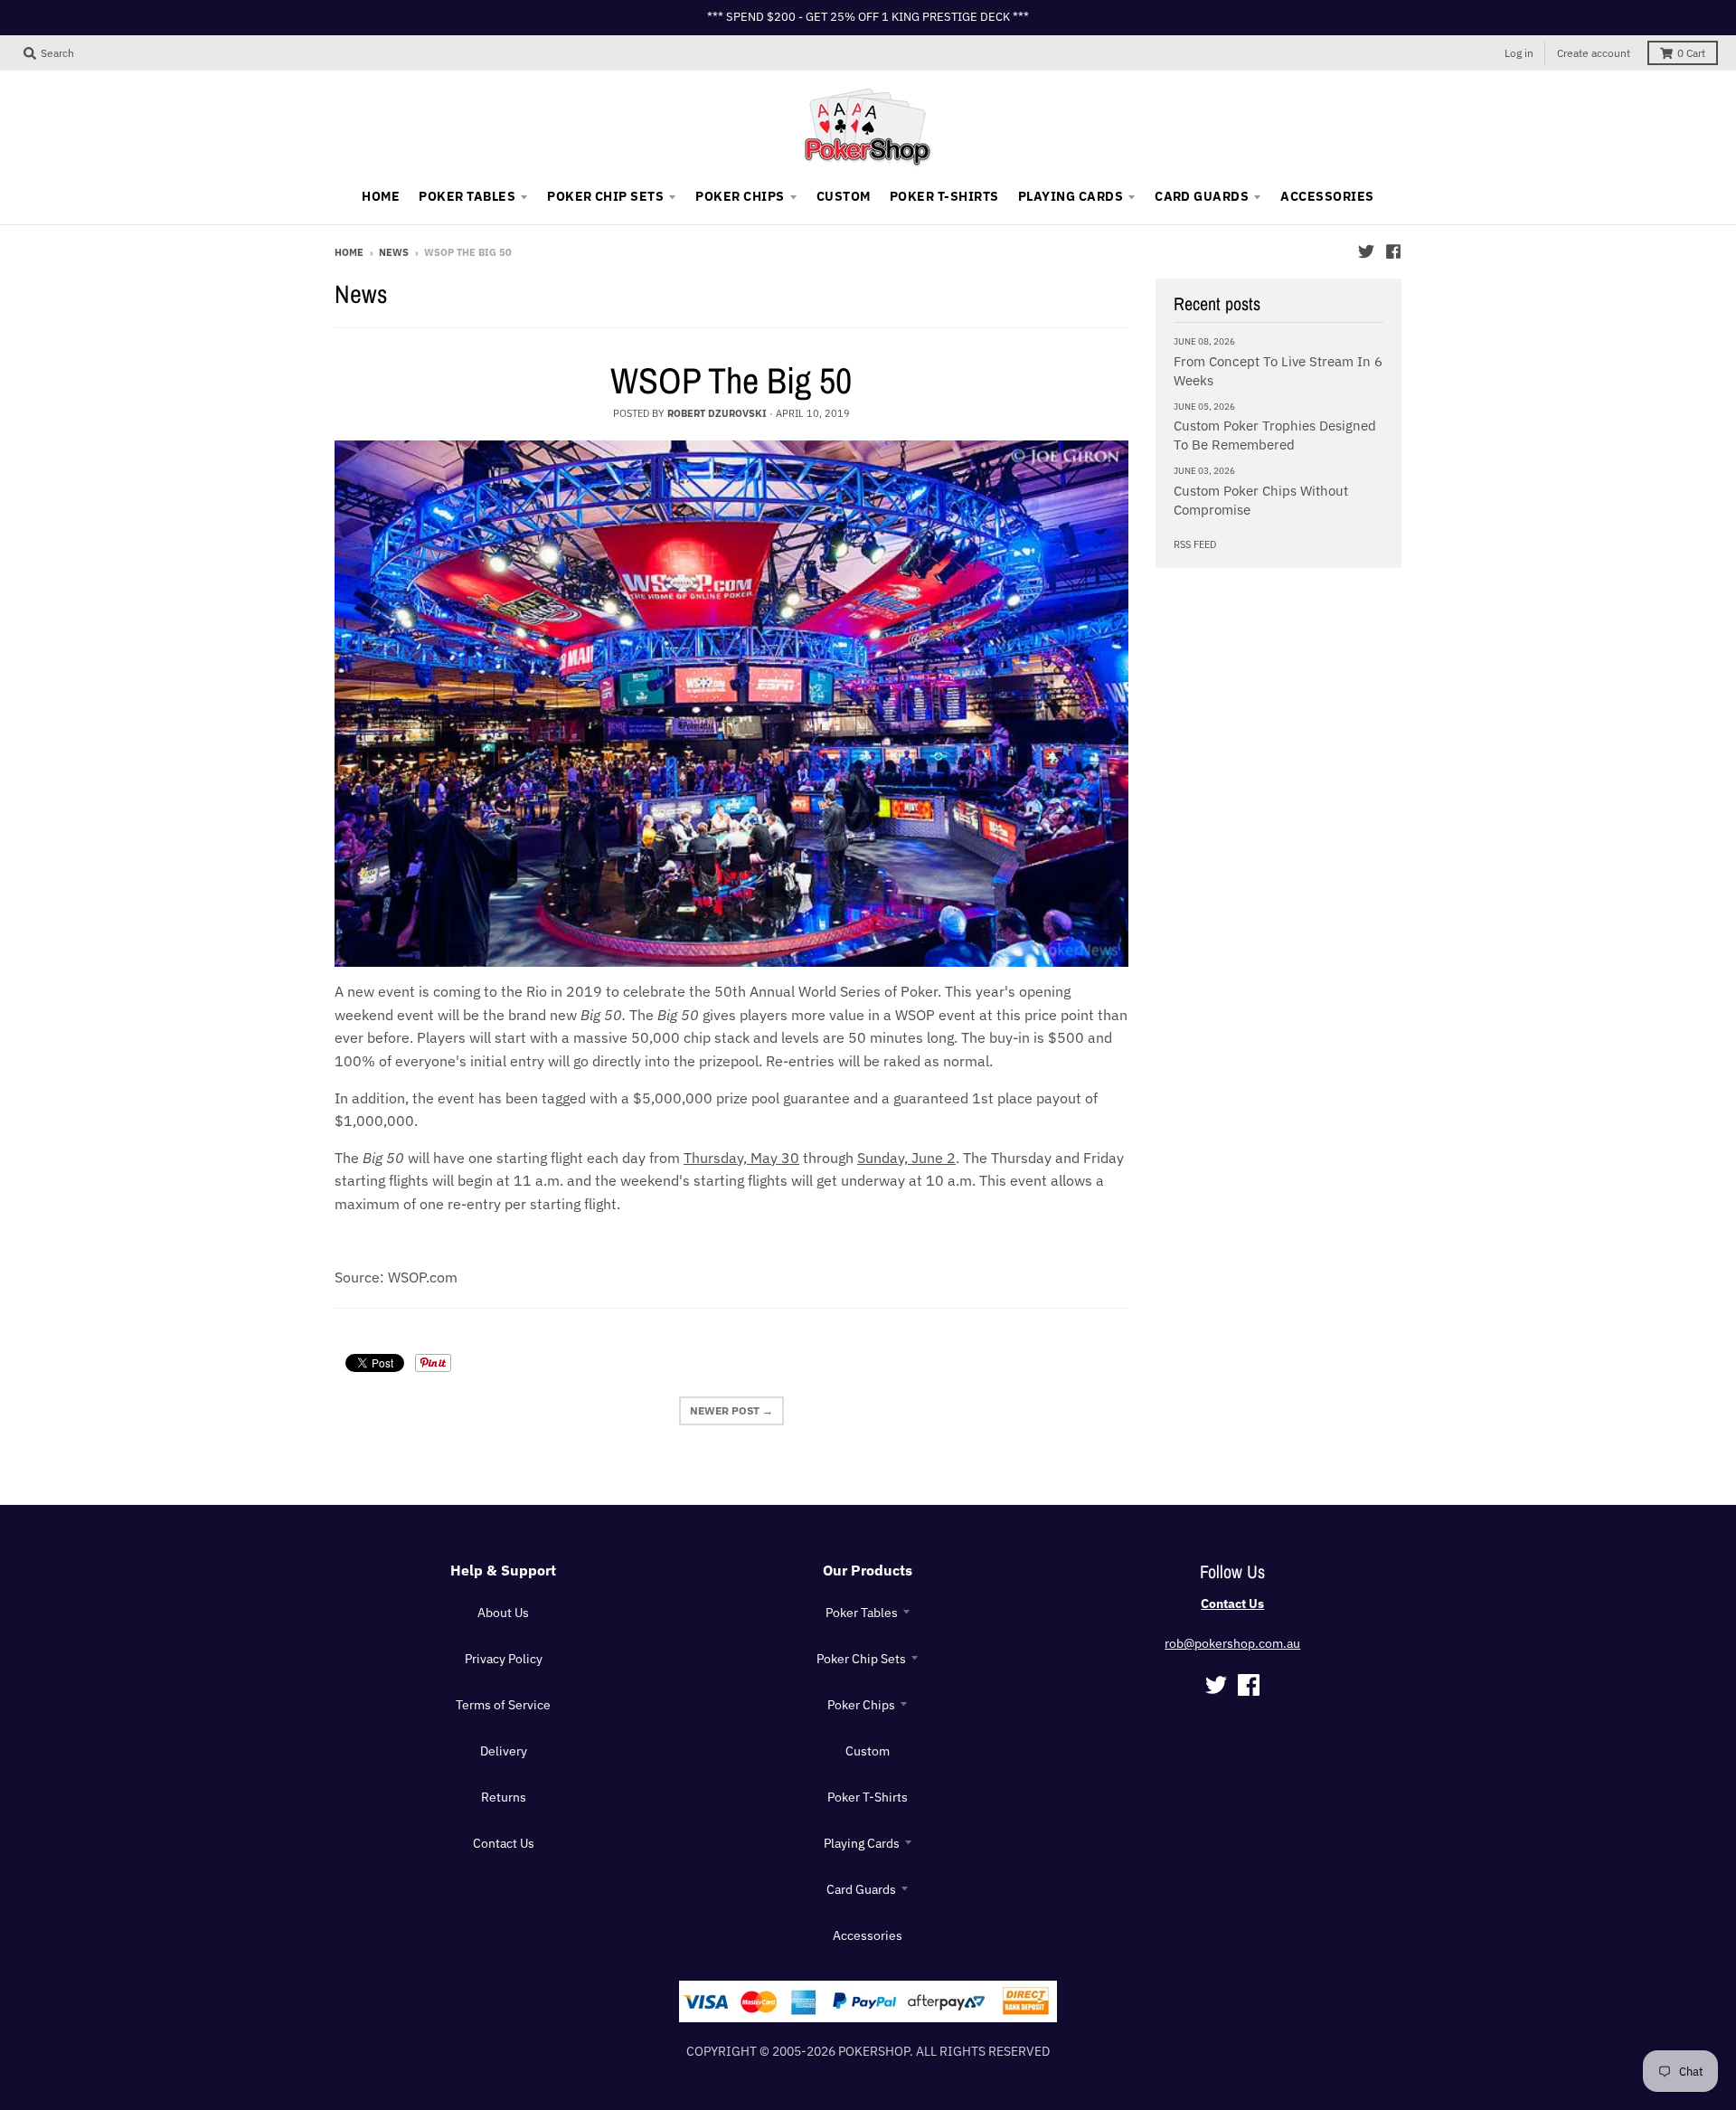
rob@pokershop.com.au (1232, 1643)
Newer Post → (731, 1410)
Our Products (868, 1570)
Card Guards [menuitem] (1202, 196)
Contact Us (504, 1843)
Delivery (504, 1751)
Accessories (868, 1935)
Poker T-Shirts (868, 1797)
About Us (503, 1613)
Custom (868, 1751)
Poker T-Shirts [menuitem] (944, 196)
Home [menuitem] (381, 196)
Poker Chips (861, 1705)
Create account (1594, 53)
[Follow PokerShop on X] (1366, 251)
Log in (1519, 53)
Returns (504, 1797)
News (394, 252)
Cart (1691, 53)
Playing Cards (862, 1843)
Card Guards (861, 1889)
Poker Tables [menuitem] (467, 196)
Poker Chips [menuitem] (740, 196)
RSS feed (1195, 544)
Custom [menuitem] (844, 196)
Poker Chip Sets (861, 1659)
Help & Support (503, 1570)
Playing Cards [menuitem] (1071, 196)
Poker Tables (862, 1613)
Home (349, 252)
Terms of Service (503, 1705)
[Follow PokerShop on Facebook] (1393, 251)
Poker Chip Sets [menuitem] (605, 196)
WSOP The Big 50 (731, 380)
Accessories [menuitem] (1327, 196)
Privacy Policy (504, 1659)
